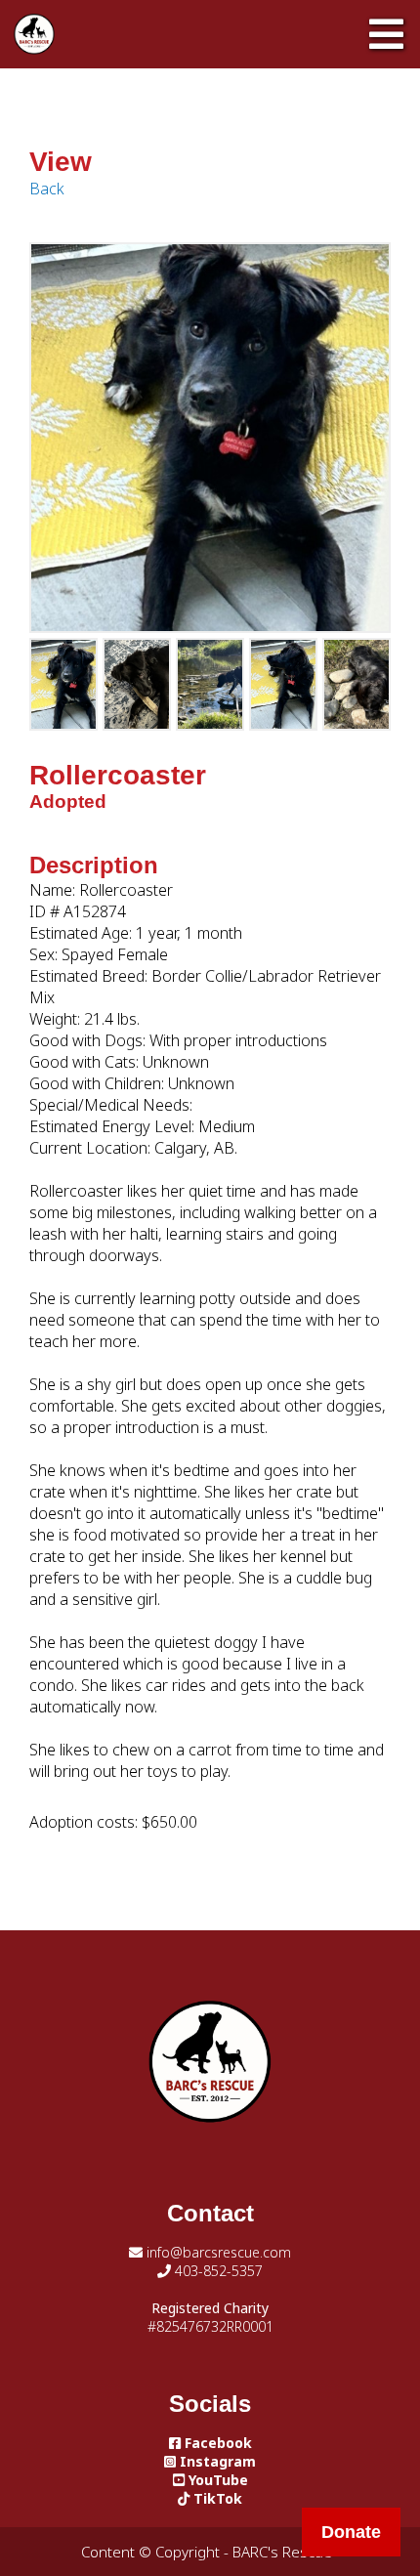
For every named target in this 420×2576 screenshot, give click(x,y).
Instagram (216, 2461)
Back (47, 189)
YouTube (216, 2480)
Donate (351, 2532)
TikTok (216, 2498)
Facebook (216, 2443)
